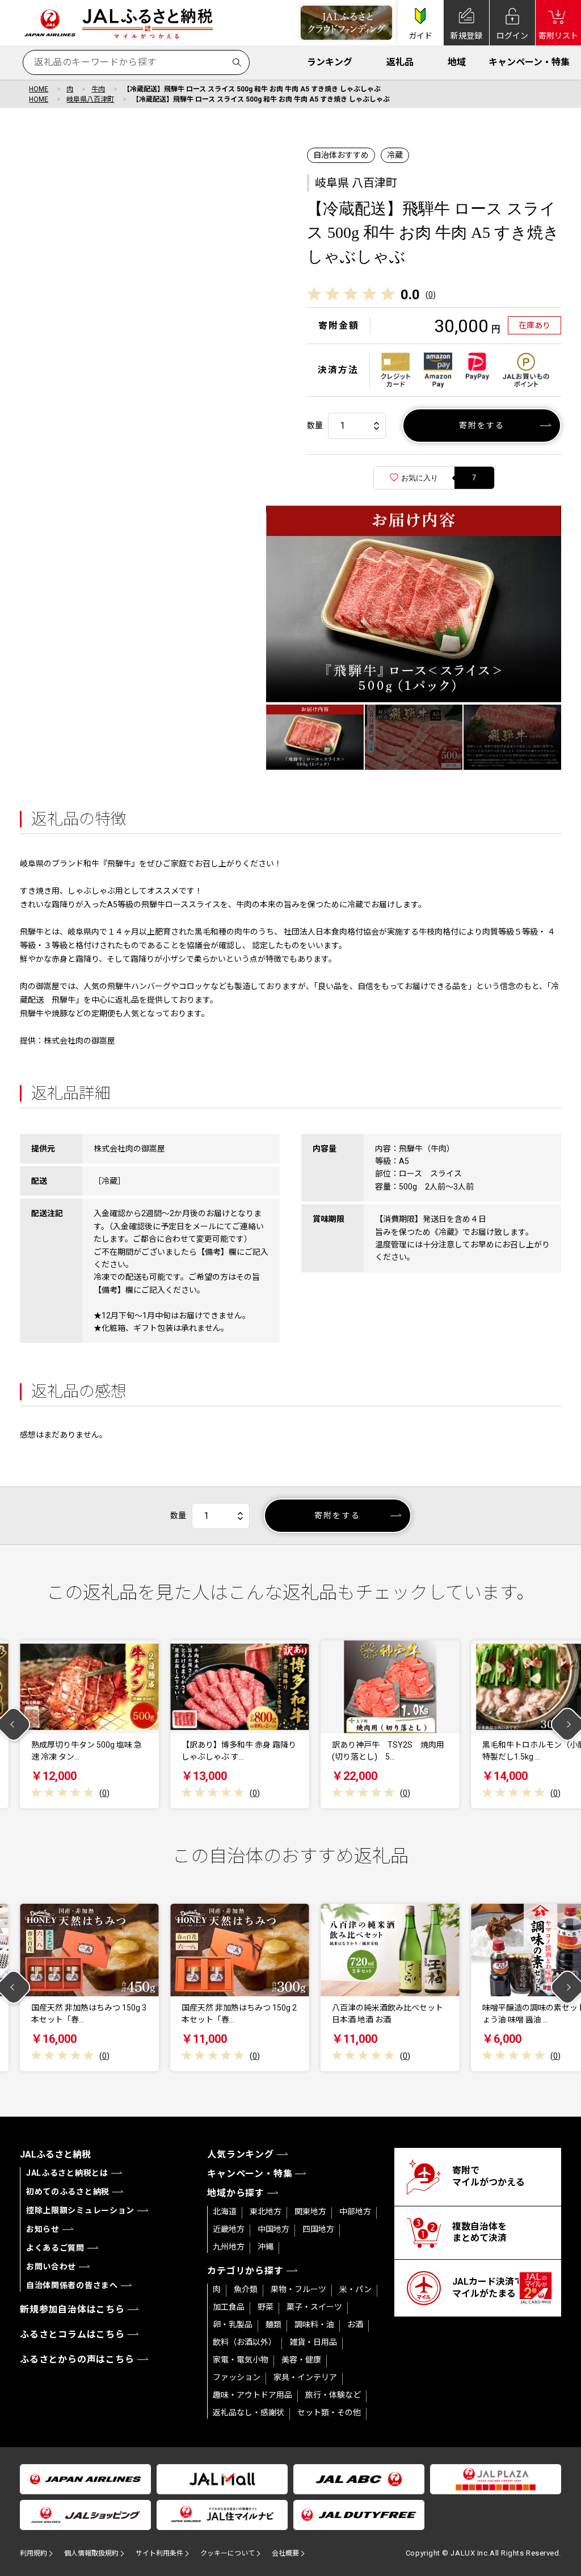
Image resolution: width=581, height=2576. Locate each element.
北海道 (225, 2211)
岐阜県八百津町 (90, 99)
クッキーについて (228, 2553)
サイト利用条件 (159, 2553)
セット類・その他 (329, 2412)
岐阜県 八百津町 (356, 183)
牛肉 (98, 89)
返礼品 (400, 62)
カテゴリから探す (245, 2271)
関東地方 (310, 2211)
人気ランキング (241, 2154)
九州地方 (229, 2247)
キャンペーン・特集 (529, 62)
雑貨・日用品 (313, 2342)
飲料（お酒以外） (245, 2342)
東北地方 (266, 2211)
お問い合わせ (51, 2267)
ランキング (330, 62)
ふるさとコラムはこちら (72, 2334)
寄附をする (482, 425)
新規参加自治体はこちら (72, 2309)
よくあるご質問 (55, 2248)
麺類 (273, 2324)
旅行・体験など (333, 2395)
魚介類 (246, 2289)
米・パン (355, 2289)
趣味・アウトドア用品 (252, 2395)
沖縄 (266, 2247)
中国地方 (273, 2229)
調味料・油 (314, 2324)
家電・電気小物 (241, 2360)
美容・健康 (301, 2360)
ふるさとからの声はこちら (77, 2359)
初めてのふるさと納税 (68, 2192)
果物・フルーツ (298, 2289)
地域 (457, 62)
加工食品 (229, 2307)
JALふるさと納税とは (67, 2173)
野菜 (266, 2307)
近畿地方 (229, 2229)
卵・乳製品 (233, 2324)
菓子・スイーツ (314, 2307)
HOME (39, 89)
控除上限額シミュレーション (80, 2210)
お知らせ (43, 2229)
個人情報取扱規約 (91, 2553)
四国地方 (318, 2229)
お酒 (355, 2324)
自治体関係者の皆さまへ (72, 2285)
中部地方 (355, 2211)
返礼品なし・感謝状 (249, 2412)
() (431, 295)
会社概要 (285, 2553)
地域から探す (236, 2193)
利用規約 (33, 2553)
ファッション (237, 2377)
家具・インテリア (305, 2377)
